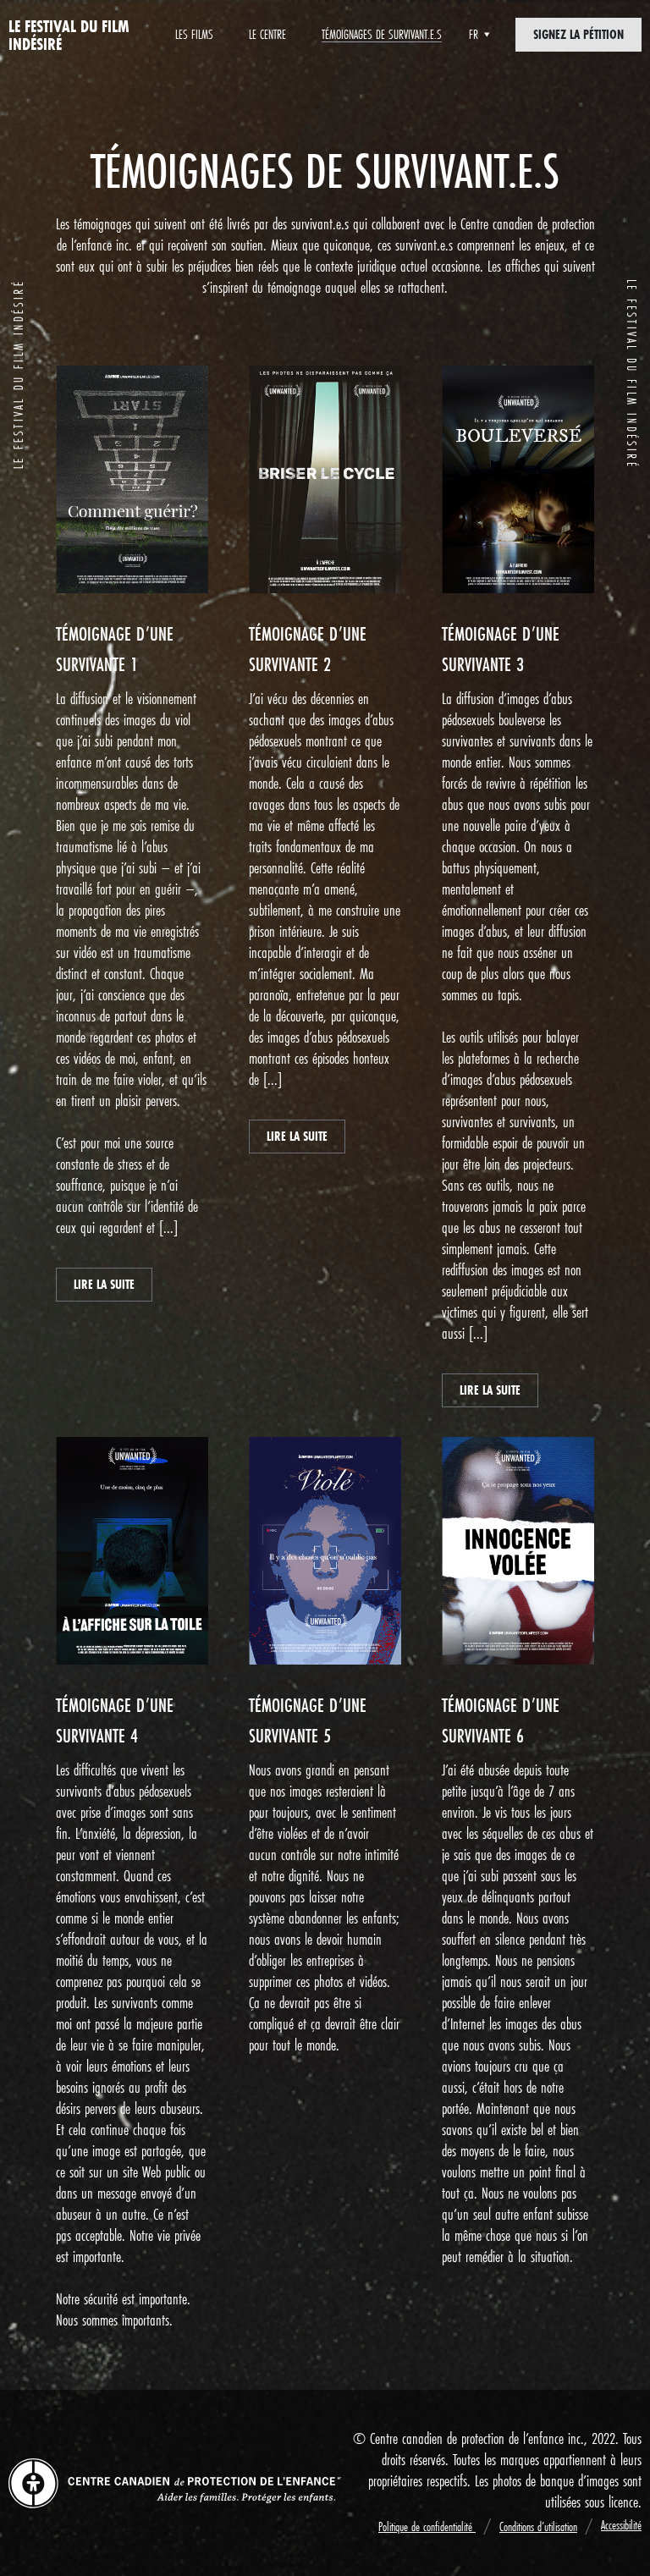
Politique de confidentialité (427, 2526)
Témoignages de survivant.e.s (382, 34)
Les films (194, 34)
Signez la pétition (578, 34)
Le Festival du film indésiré (69, 35)
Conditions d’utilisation (538, 2526)
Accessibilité (621, 2525)
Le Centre (267, 34)
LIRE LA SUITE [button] (104, 1284)
